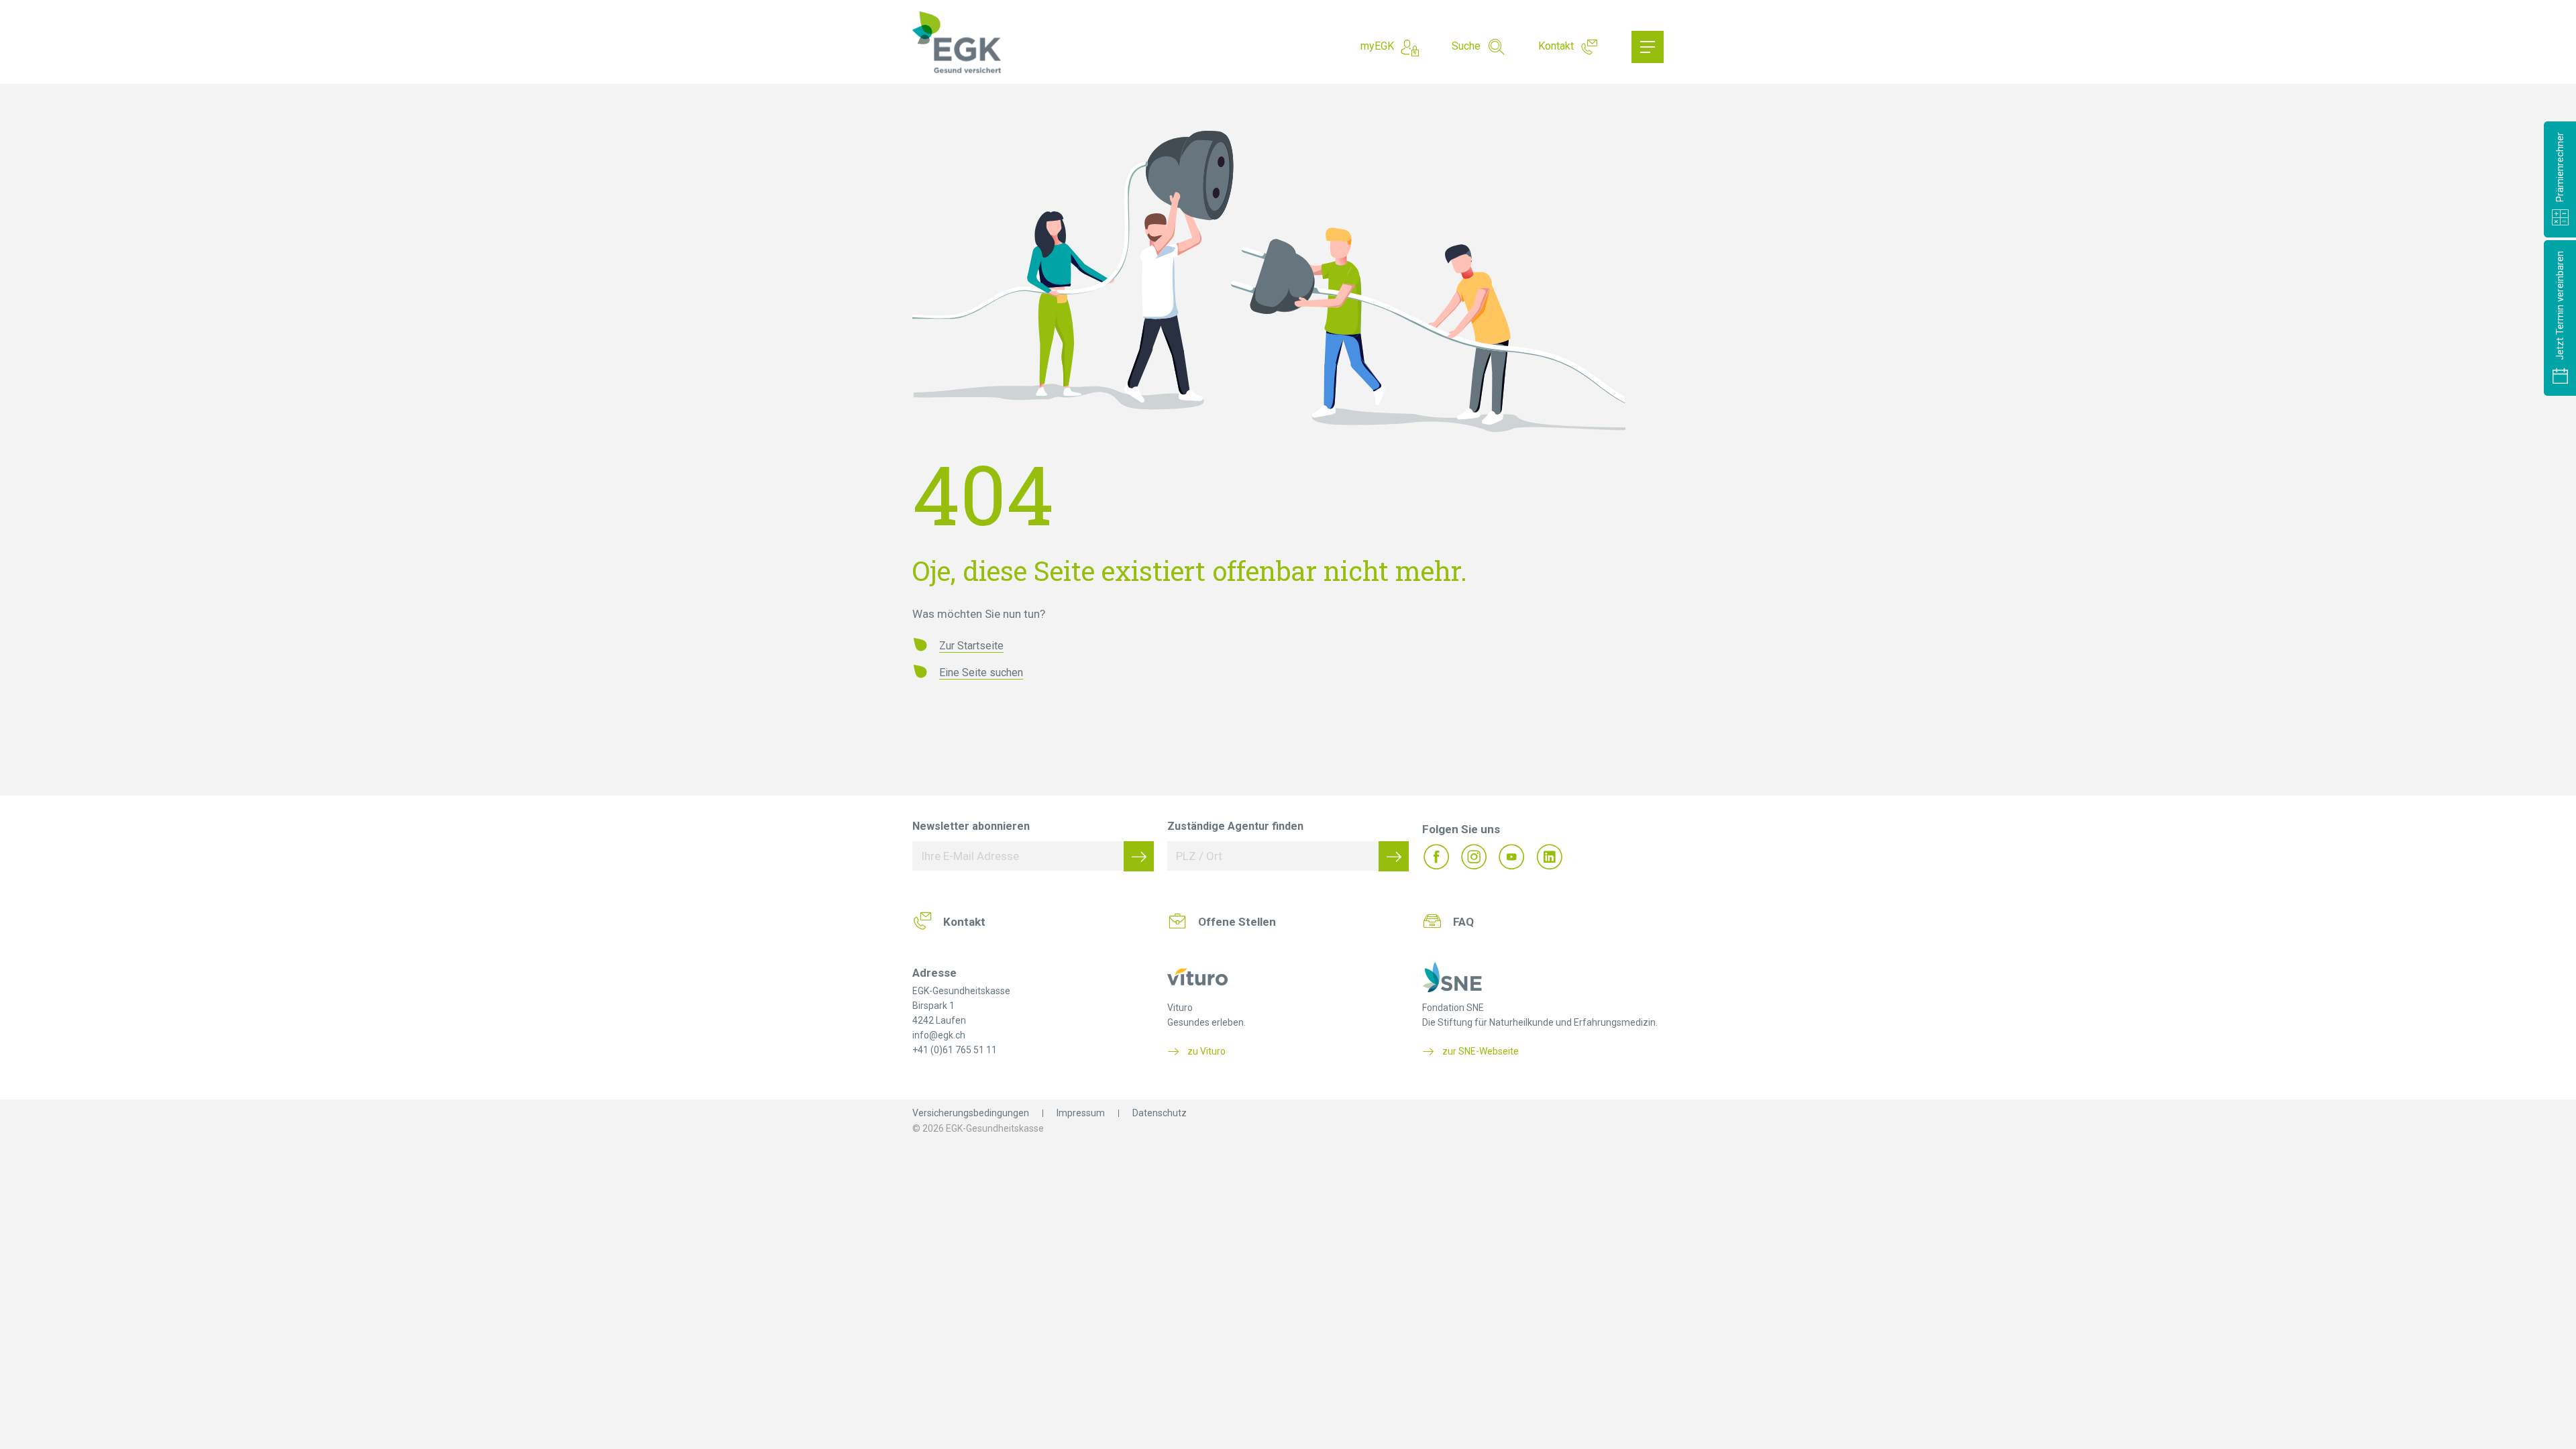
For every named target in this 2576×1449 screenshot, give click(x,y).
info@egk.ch (939, 1035)
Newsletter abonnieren (971, 826)
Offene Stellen (1237, 922)
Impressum (1081, 1113)
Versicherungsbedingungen (971, 1113)
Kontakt (1556, 46)
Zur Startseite (971, 646)
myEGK (1377, 46)
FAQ (1463, 922)
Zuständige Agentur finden (1235, 826)
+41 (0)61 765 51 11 (955, 1050)
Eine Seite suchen (981, 673)
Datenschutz (1160, 1113)
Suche (1466, 46)
